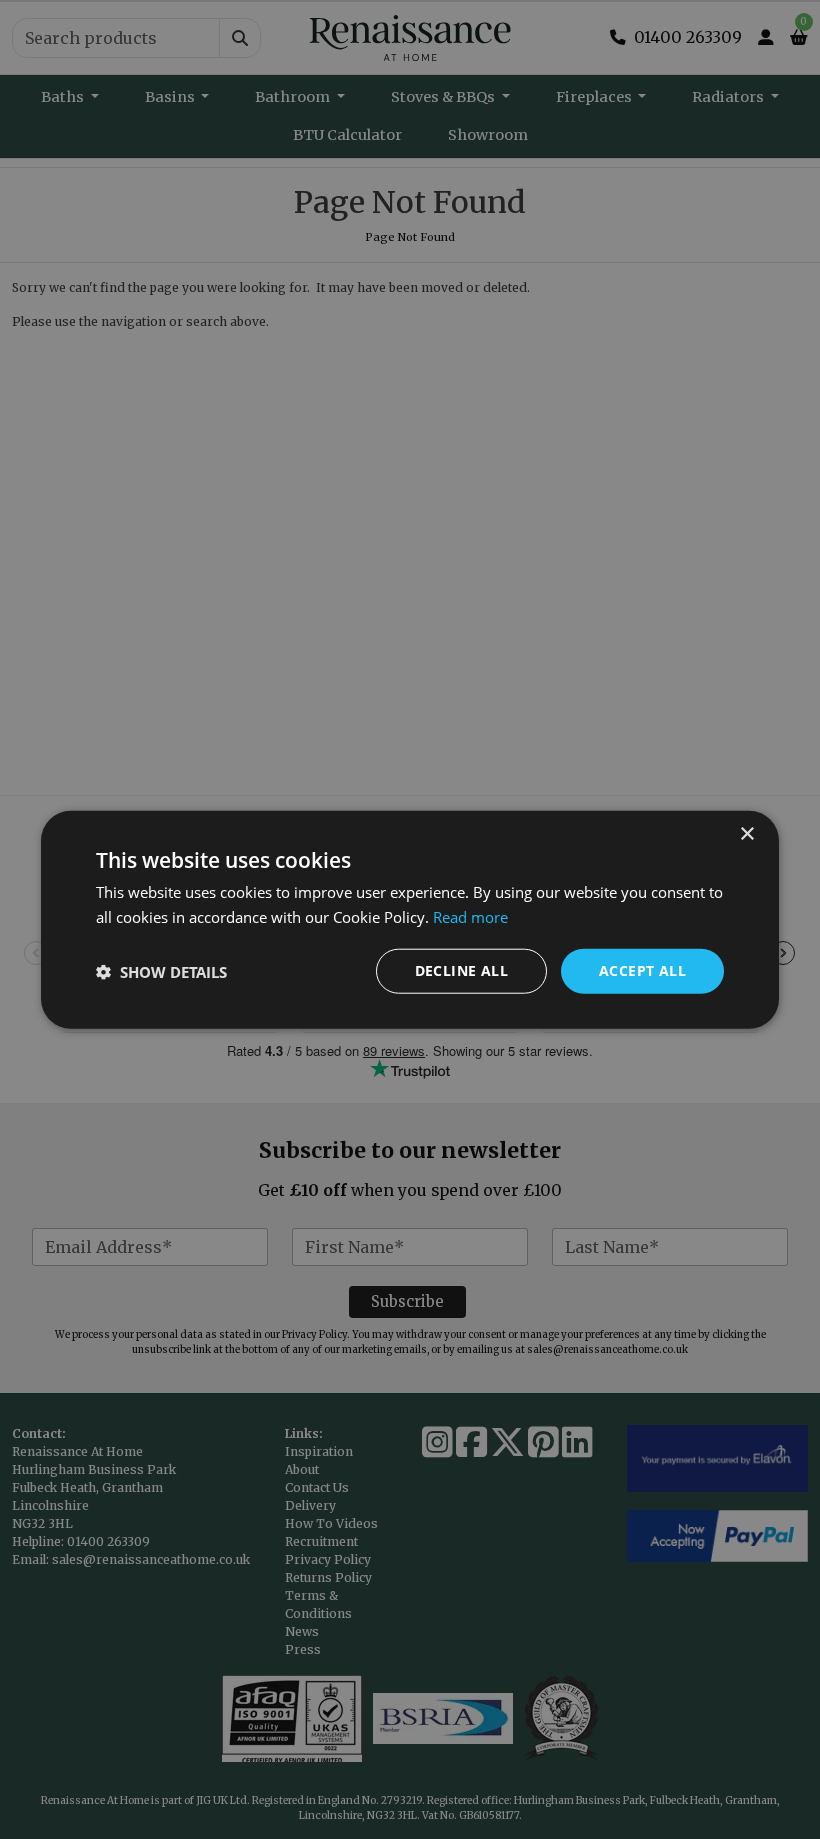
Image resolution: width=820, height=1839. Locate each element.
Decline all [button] (461, 970)
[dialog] (410, 919)
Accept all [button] (642, 970)
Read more (470, 916)
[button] (161, 971)
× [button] (746, 833)
